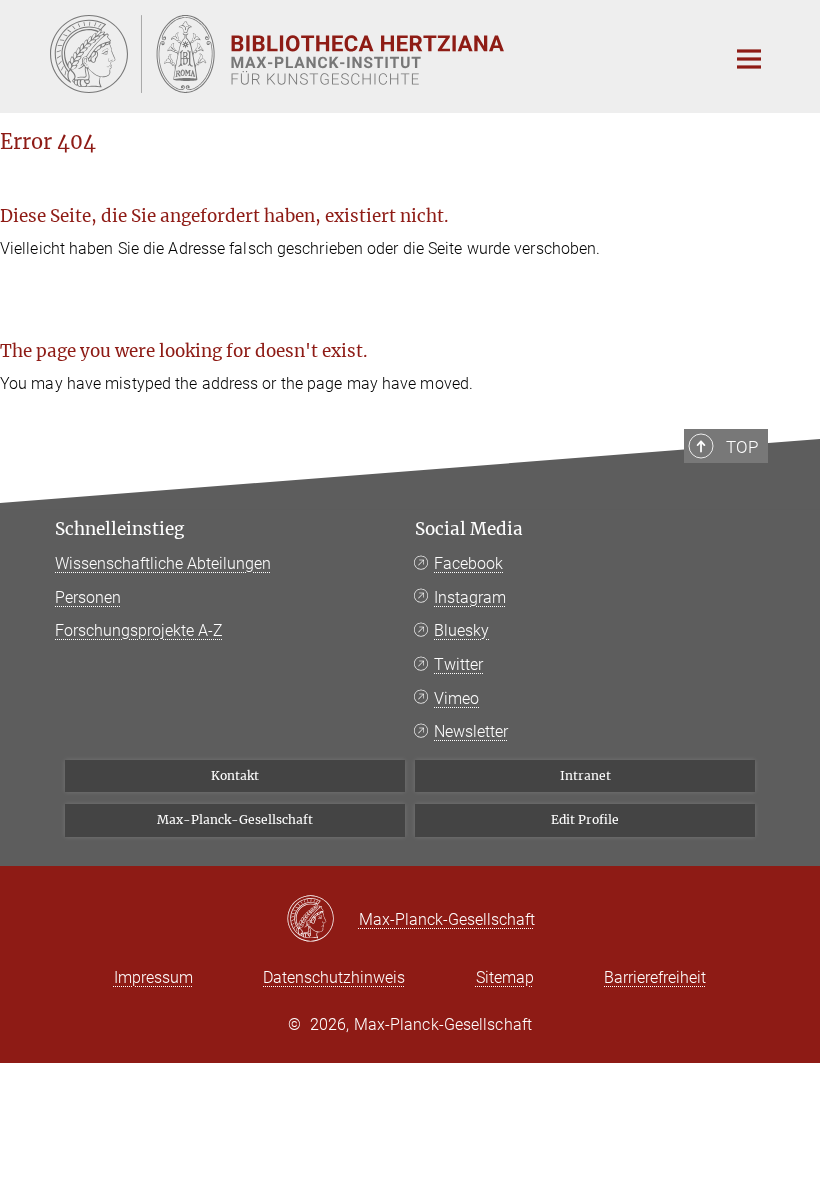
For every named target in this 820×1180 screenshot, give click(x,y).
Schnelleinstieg (119, 529)
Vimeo (456, 698)
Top (742, 447)
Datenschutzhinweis (334, 977)
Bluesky (461, 630)
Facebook (468, 563)
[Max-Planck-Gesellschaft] (322, 920)
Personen (88, 597)
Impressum (153, 977)
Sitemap (505, 977)
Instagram (470, 597)
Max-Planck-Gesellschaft (235, 819)
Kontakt (235, 775)
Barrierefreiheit (655, 977)
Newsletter (471, 731)
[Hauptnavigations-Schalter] (749, 59)
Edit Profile (585, 819)
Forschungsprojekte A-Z (139, 630)
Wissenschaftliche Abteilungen (163, 563)
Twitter (458, 664)
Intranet (585, 775)
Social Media (469, 529)
